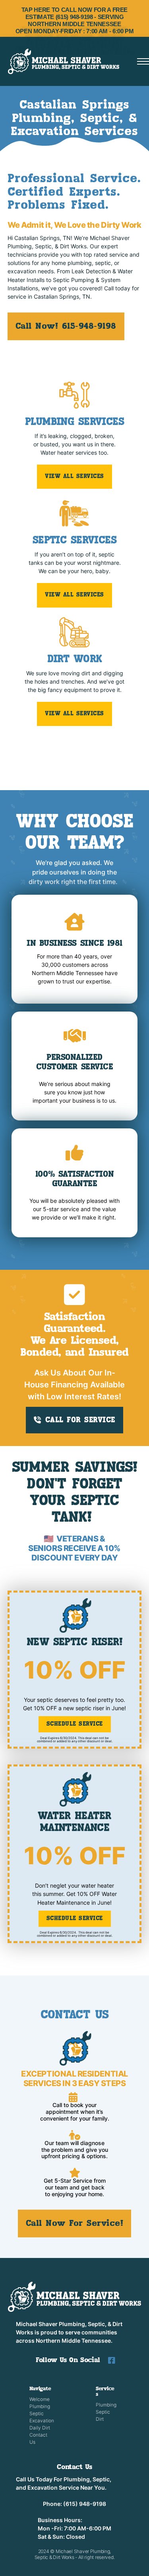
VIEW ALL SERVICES (74, 476)
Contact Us (38, 2438)
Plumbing (40, 2406)
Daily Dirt (40, 2428)
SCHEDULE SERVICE (75, 1724)
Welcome (40, 2399)
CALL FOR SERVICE (80, 1420)
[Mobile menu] (143, 61)
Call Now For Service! (75, 2224)
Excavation (41, 2421)
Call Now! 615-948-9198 (66, 326)
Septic (37, 2413)
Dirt (100, 2419)
